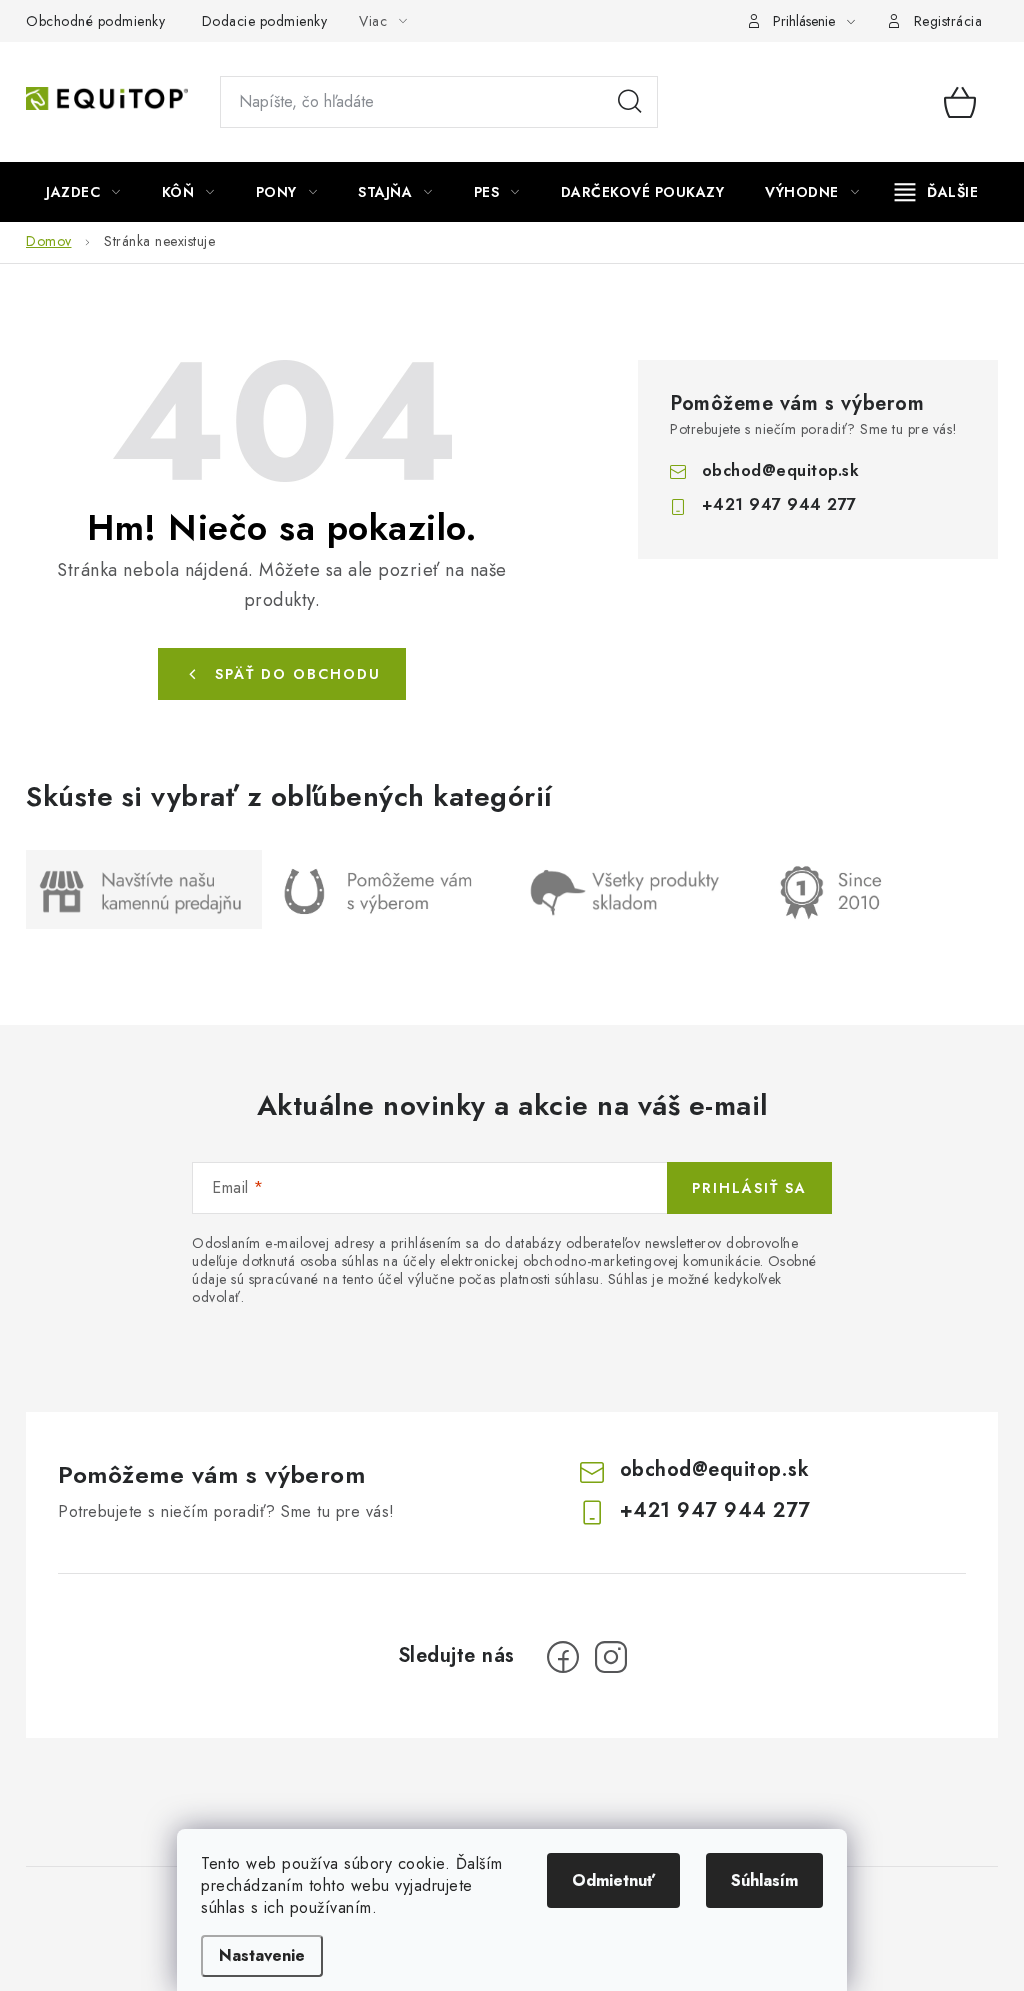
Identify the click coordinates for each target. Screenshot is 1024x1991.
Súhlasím (764, 1880)
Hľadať (630, 102)
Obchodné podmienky (95, 21)
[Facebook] (563, 1657)
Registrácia (948, 21)
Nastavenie (262, 1955)
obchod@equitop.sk (781, 470)
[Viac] (937, 192)
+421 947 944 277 (779, 504)
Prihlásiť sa (749, 1188)
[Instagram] (611, 1657)
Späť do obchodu (298, 674)
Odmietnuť (613, 1880)
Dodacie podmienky (265, 21)
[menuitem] (83, 192)
